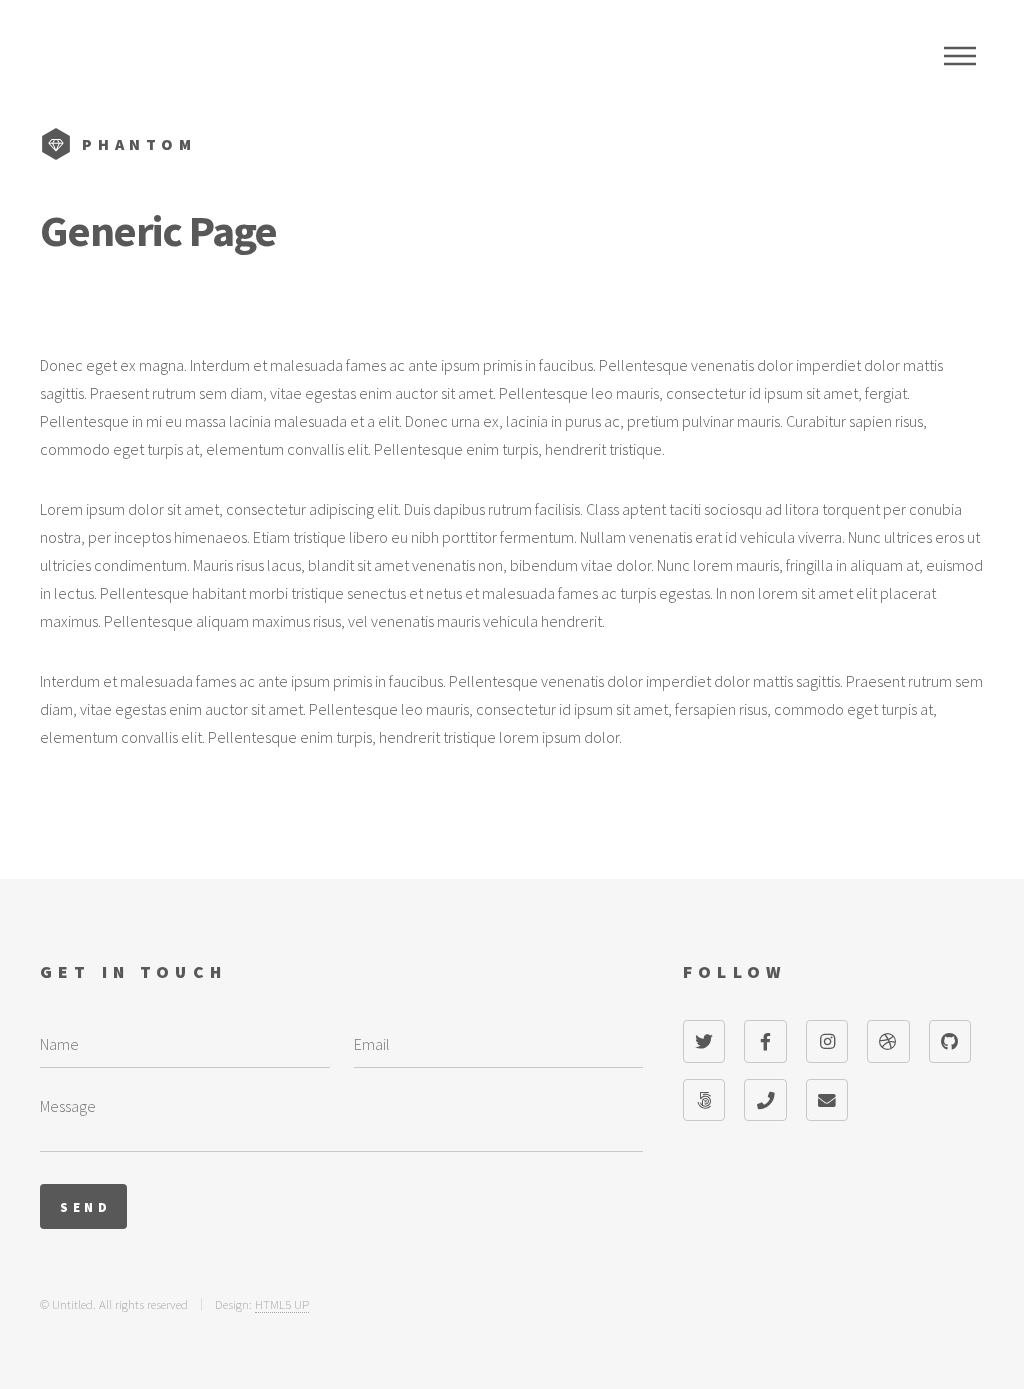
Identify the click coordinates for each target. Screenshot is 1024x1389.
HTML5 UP (282, 1304)
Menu (960, 56)
